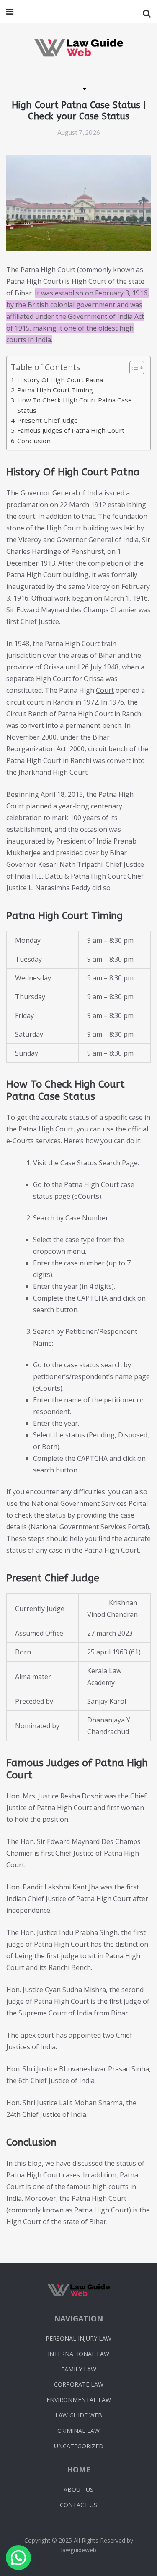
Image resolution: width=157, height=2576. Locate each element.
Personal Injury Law (78, 2338)
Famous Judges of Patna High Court (71, 430)
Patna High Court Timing (55, 390)
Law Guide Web (79, 2415)
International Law (78, 2354)
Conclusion (34, 441)
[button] (18, 2558)
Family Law (79, 2369)
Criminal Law (78, 2431)
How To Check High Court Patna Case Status (75, 405)
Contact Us (78, 2505)
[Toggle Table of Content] (133, 368)
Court (105, 690)
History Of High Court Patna (60, 380)
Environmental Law (79, 2400)
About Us (78, 2489)
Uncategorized (79, 2446)
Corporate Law (79, 2384)
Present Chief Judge (48, 420)
